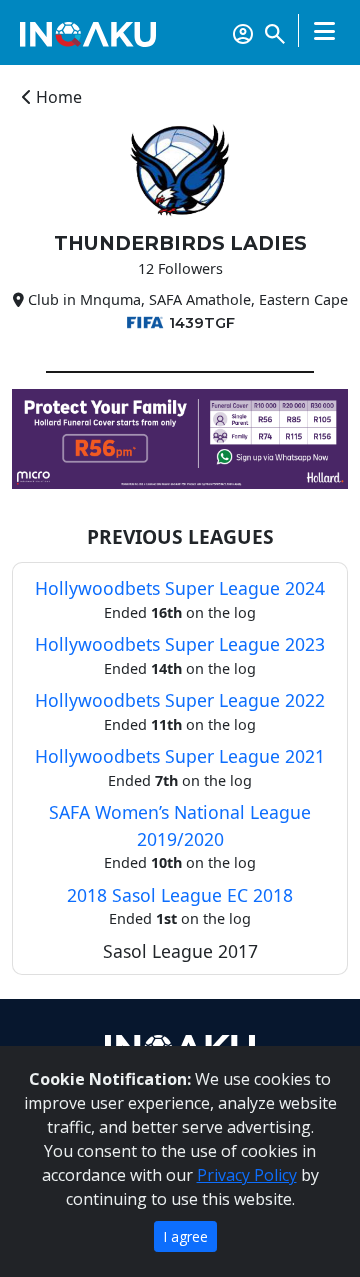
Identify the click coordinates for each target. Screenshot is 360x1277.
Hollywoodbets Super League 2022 (180, 700)
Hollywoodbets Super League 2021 (180, 756)
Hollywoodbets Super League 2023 (180, 644)
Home (57, 97)
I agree (185, 1236)
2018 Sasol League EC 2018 (180, 895)
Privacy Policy (247, 1175)
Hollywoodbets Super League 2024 (180, 588)
